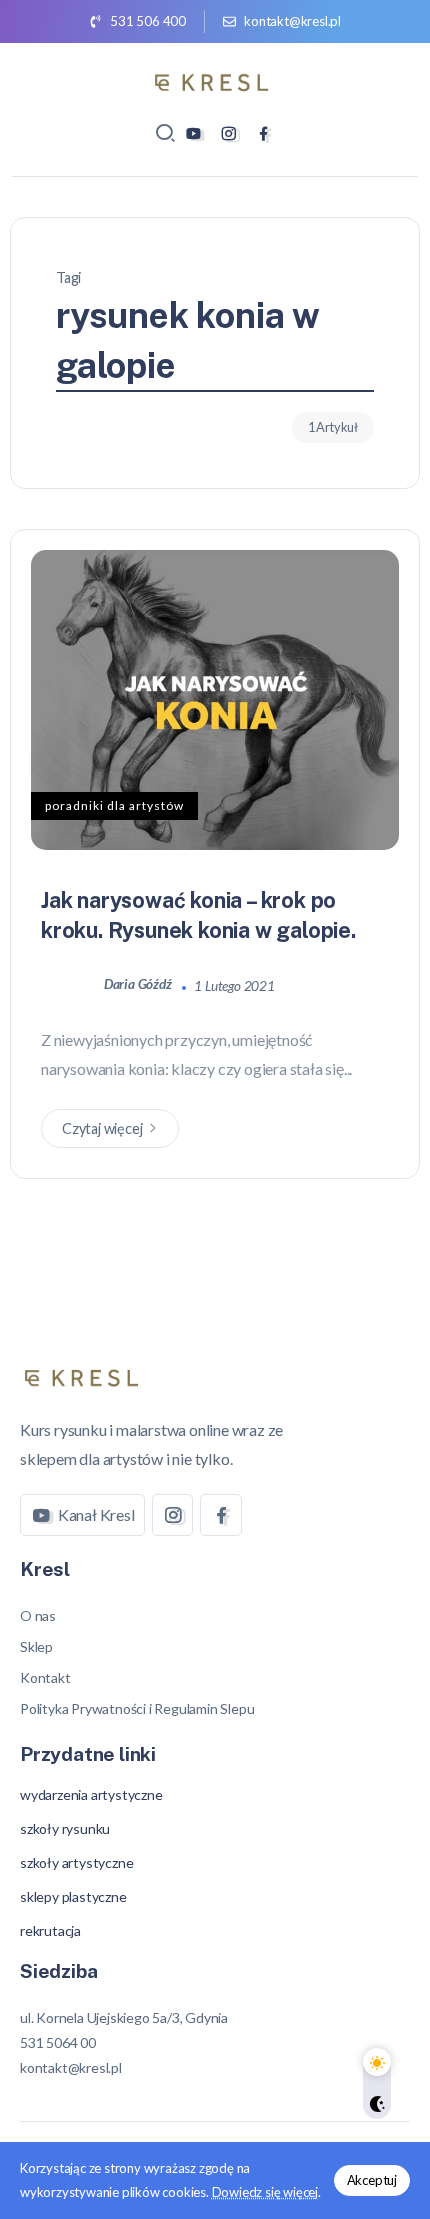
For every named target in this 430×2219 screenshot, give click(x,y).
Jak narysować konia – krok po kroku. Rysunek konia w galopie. (198, 915)
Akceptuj (372, 2180)
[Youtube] (193, 133)
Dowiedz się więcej (265, 2192)
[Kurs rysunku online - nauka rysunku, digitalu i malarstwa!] (215, 79)
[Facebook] (263, 133)
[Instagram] (228, 133)
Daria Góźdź (139, 985)
